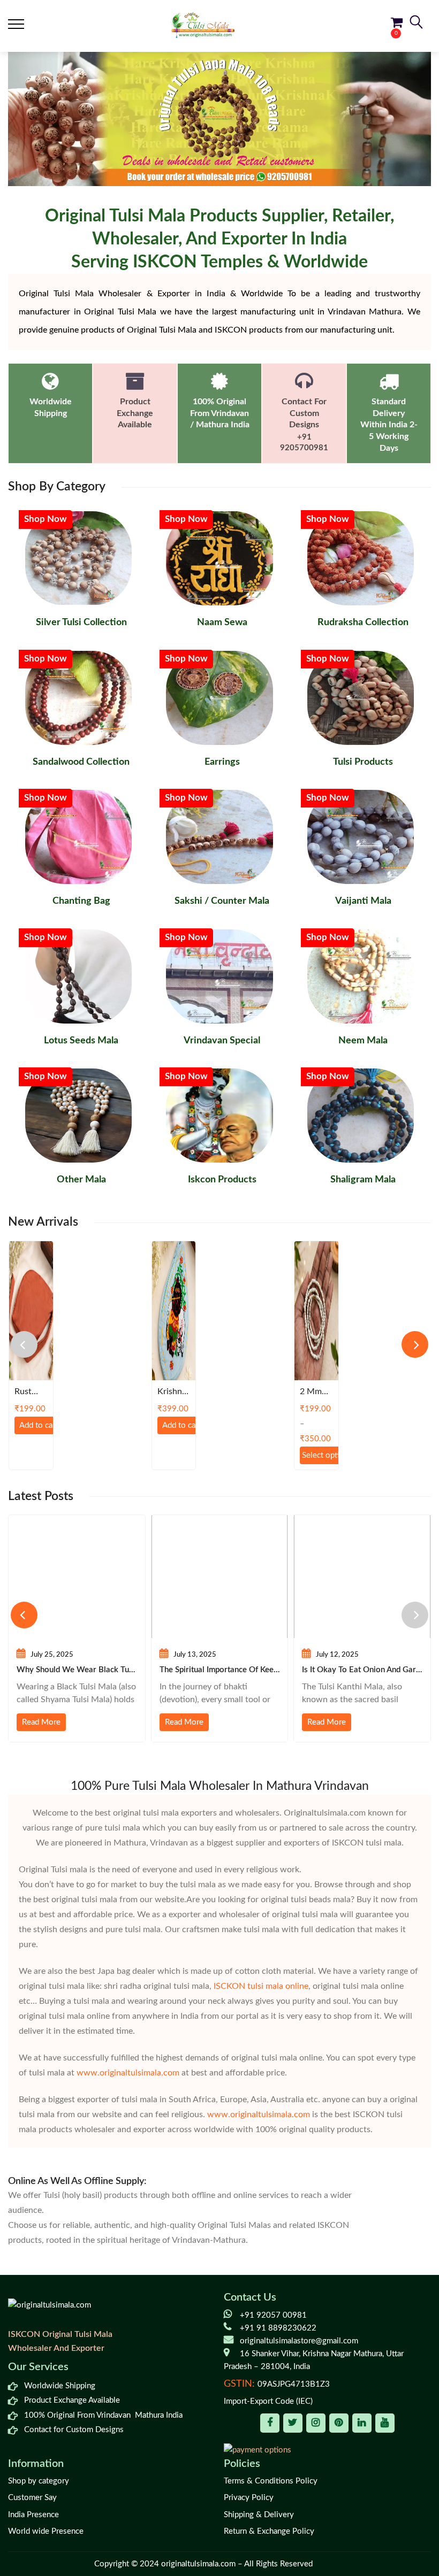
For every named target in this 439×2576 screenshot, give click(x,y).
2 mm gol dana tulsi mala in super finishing (315, 1392)
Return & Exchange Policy (269, 2531)
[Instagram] (316, 2423)
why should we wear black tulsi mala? (77, 1670)
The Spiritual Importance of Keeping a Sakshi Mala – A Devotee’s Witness (220, 1670)
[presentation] (24, 1344)
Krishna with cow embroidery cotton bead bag (173, 1392)
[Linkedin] (362, 2423)
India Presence (33, 2515)
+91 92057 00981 (273, 2315)
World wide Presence (46, 2531)
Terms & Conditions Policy (271, 2481)
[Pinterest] (339, 2423)
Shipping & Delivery (259, 2515)
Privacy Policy (249, 2498)
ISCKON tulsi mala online (261, 1986)
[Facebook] (270, 2423)
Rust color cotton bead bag (28, 1392)
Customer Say (32, 2498)
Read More (41, 1722)
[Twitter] (293, 2423)
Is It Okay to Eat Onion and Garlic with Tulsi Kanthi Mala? (362, 1670)
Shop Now (46, 519)
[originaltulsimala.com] (202, 25)
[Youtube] (385, 2423)
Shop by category (39, 2481)
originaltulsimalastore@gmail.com (299, 2341)
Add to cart (39, 1425)
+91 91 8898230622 (278, 2328)
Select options (325, 1455)
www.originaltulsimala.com (128, 2073)
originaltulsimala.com (198, 2564)
